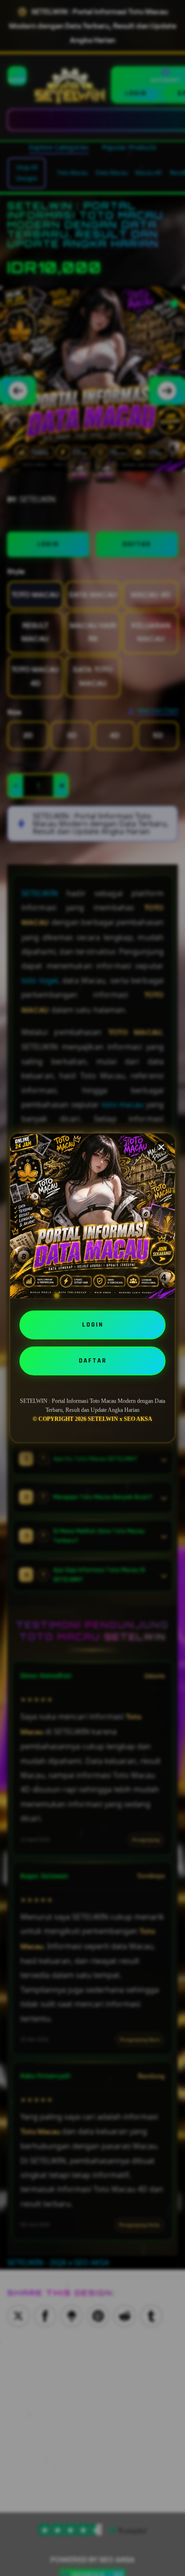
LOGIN (93, 1325)
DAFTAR (93, 1361)
